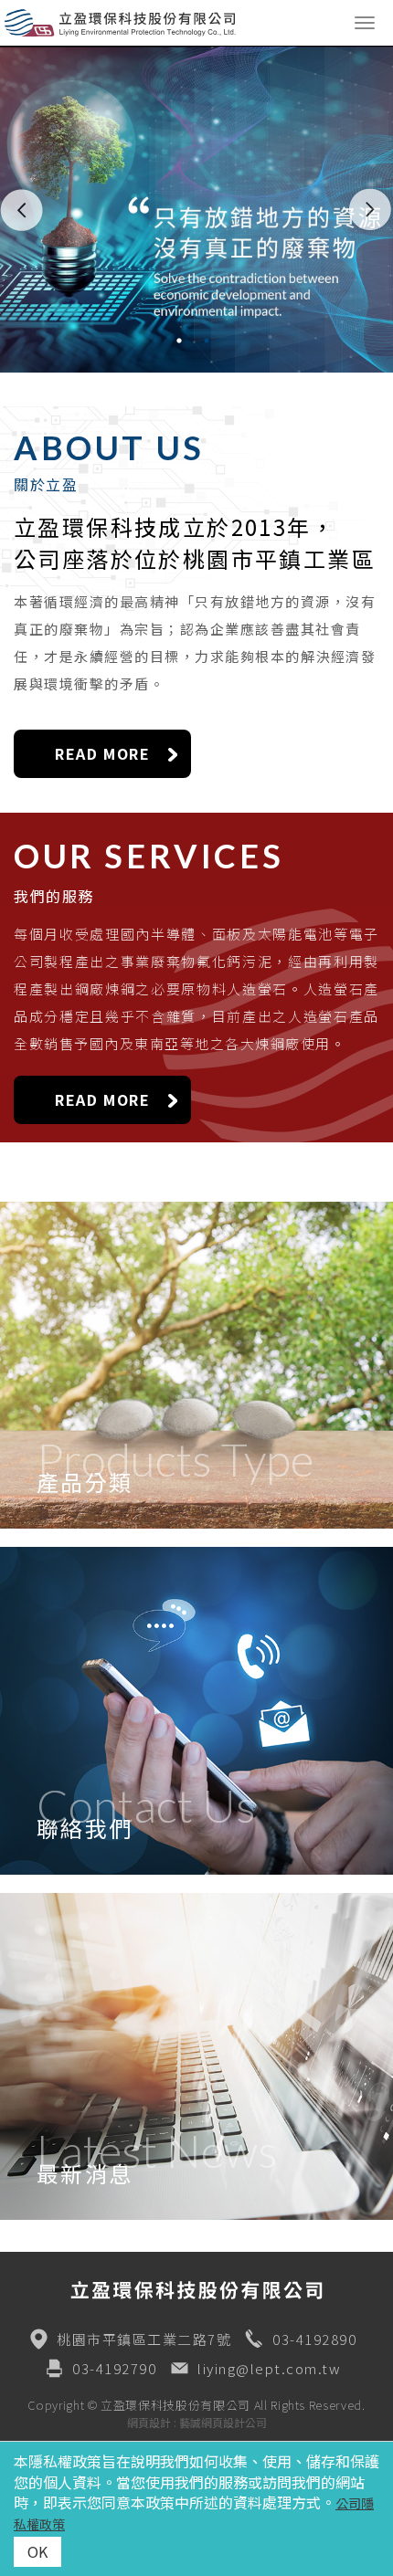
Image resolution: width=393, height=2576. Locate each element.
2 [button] (210, 341)
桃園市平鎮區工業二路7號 (144, 2339)
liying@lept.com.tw (269, 2368)
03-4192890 (314, 2339)
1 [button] (183, 341)
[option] (196, 209)
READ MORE (102, 753)
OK (37, 2551)
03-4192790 (114, 2368)
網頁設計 (149, 2422)
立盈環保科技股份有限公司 (187, 23)
